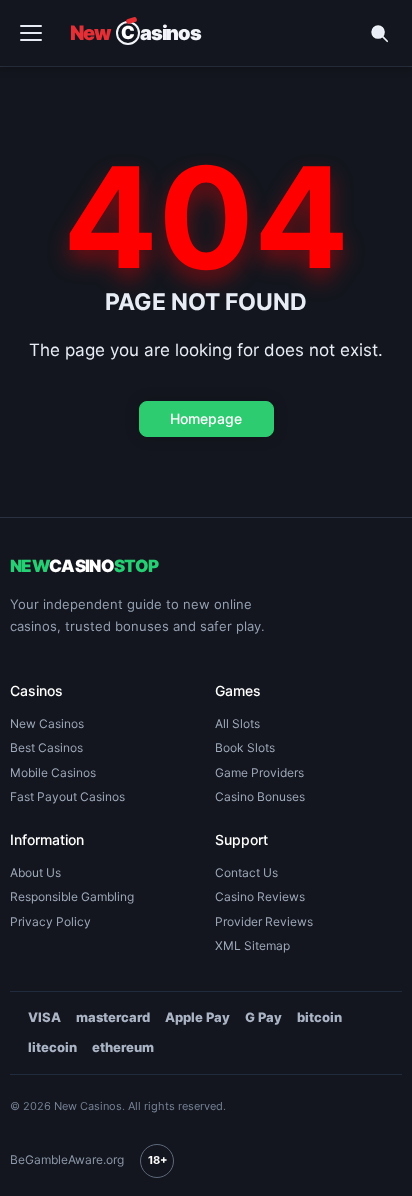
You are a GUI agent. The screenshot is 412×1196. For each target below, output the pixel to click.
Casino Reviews (260, 897)
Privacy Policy (50, 922)
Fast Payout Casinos (67, 797)
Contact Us (246, 873)
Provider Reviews (264, 922)
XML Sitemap (252, 946)
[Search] (379, 33)
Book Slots (245, 748)
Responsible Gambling (72, 897)
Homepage (206, 418)
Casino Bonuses (260, 797)
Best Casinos (46, 748)
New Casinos (47, 724)
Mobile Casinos (53, 773)
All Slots (237, 724)
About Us (35, 873)
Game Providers (259, 773)
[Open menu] (31, 33)
